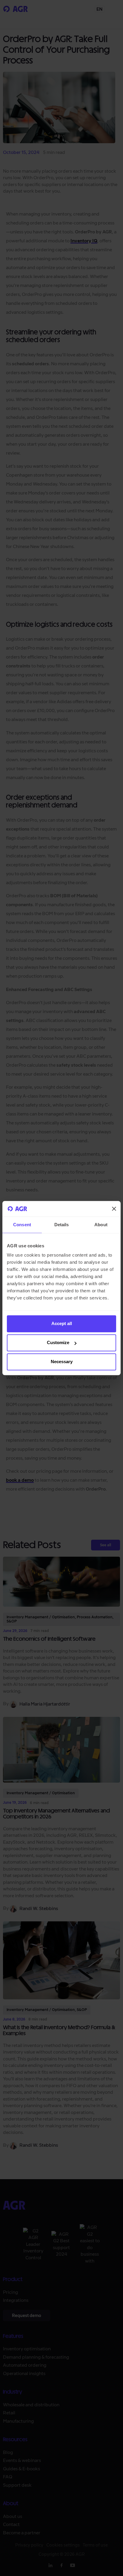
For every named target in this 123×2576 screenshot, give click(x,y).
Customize (58, 1343)
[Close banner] (114, 1209)
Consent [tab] (22, 1225)
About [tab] (101, 1225)
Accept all (62, 1324)
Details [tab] (62, 1225)
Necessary (62, 1362)
